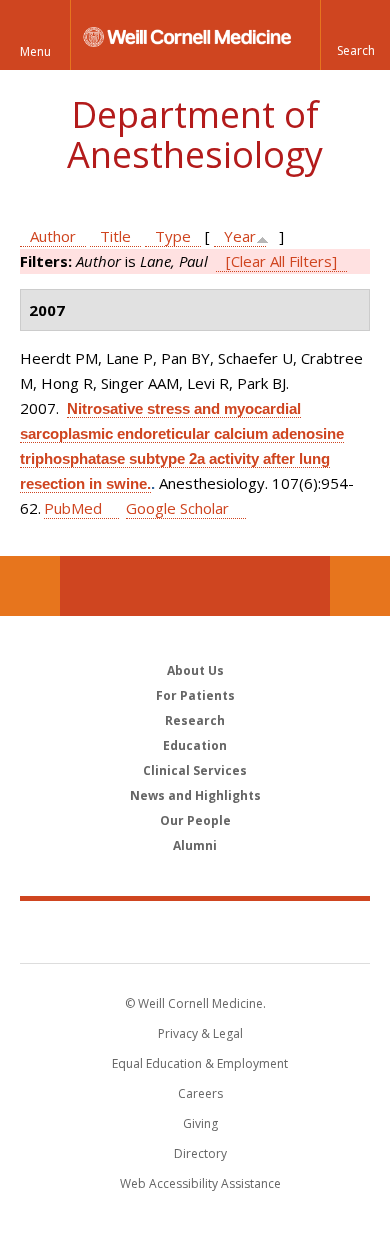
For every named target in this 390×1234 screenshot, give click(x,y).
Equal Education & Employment (200, 1063)
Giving (200, 1123)
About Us (195, 670)
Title (115, 236)
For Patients (195, 695)
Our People (195, 820)
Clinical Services (195, 770)
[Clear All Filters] (281, 261)
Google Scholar (177, 508)
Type (173, 236)
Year (240, 236)
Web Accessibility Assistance (200, 1183)
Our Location (30, 586)
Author (53, 236)
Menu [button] (35, 51)
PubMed (73, 508)
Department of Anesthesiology (195, 134)
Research (195, 720)
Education (195, 745)
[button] (355, 35)
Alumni (195, 845)
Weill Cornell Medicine (195, 931)
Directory (200, 1153)
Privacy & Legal (200, 1033)
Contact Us (360, 586)
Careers (200, 1093)
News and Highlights (195, 795)
